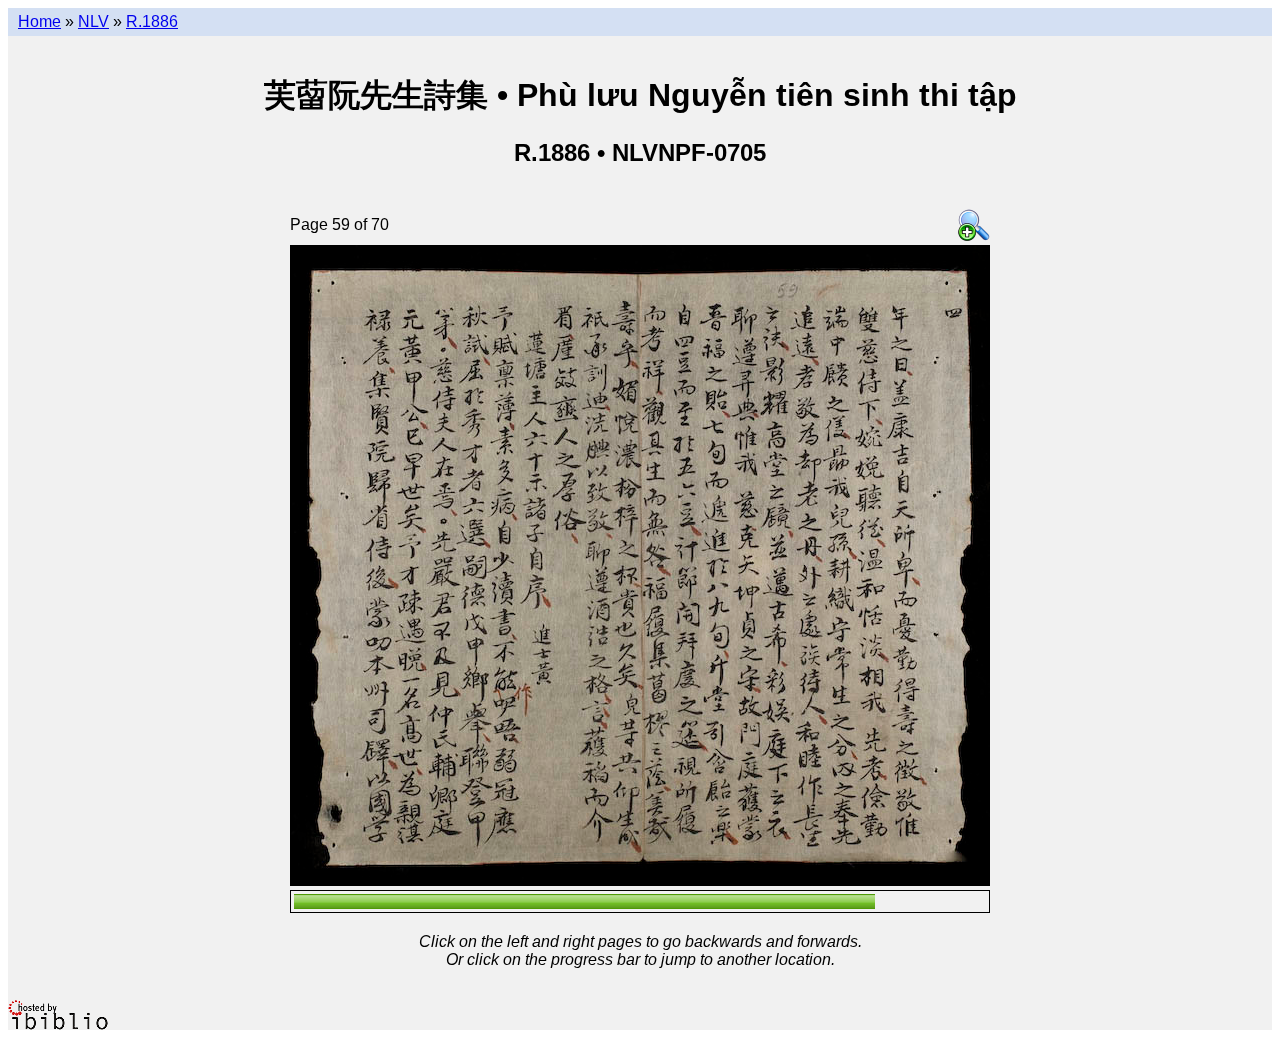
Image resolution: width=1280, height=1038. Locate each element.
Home (39, 21)
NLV (93, 21)
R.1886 (152, 21)
